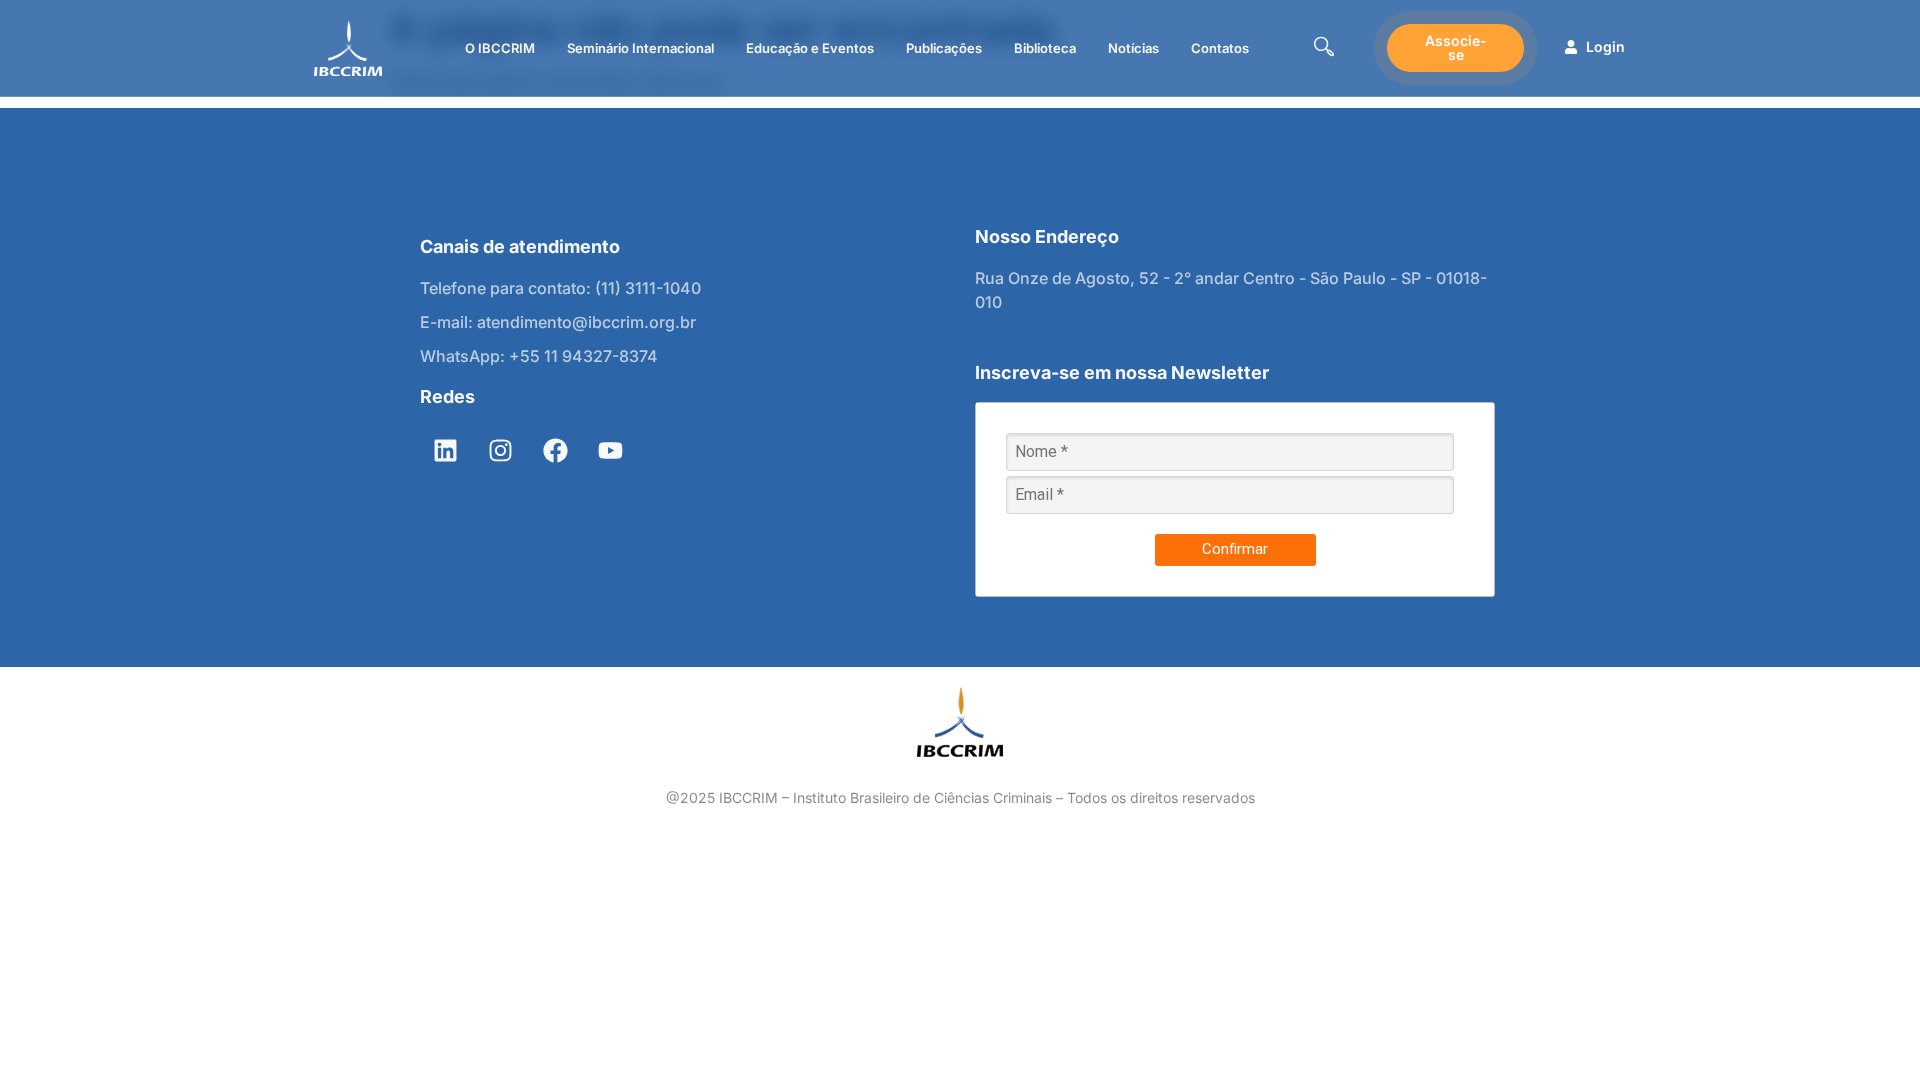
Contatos (1220, 48)
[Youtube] (610, 451)
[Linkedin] (445, 451)
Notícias (1133, 48)
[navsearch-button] (1324, 48)
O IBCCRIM (500, 48)
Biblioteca (1045, 48)
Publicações (944, 48)
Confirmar (1235, 549)
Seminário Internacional (640, 48)
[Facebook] (555, 451)
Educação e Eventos (810, 48)
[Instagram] (500, 451)
